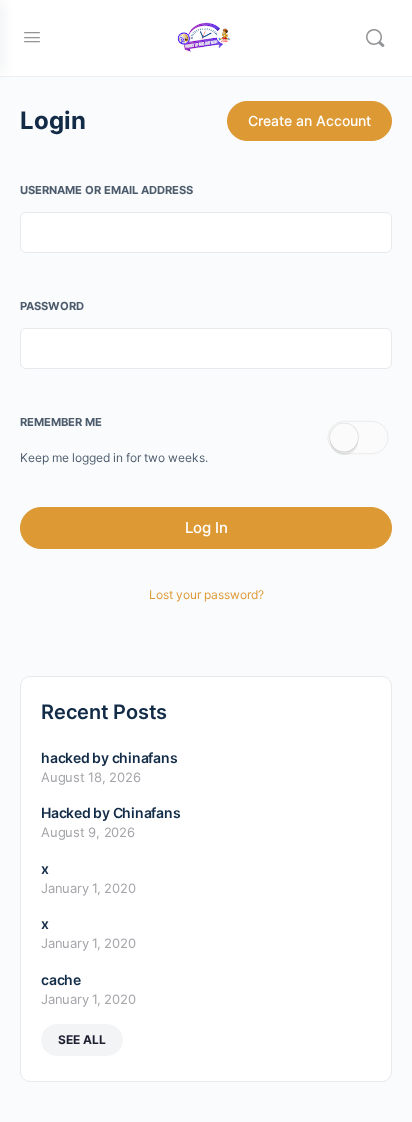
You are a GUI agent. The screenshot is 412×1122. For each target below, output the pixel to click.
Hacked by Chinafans (110, 812)
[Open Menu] (32, 36)
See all (82, 1039)
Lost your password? (206, 594)
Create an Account (309, 120)
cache (61, 979)
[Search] (375, 38)
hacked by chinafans (109, 757)
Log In (206, 527)
